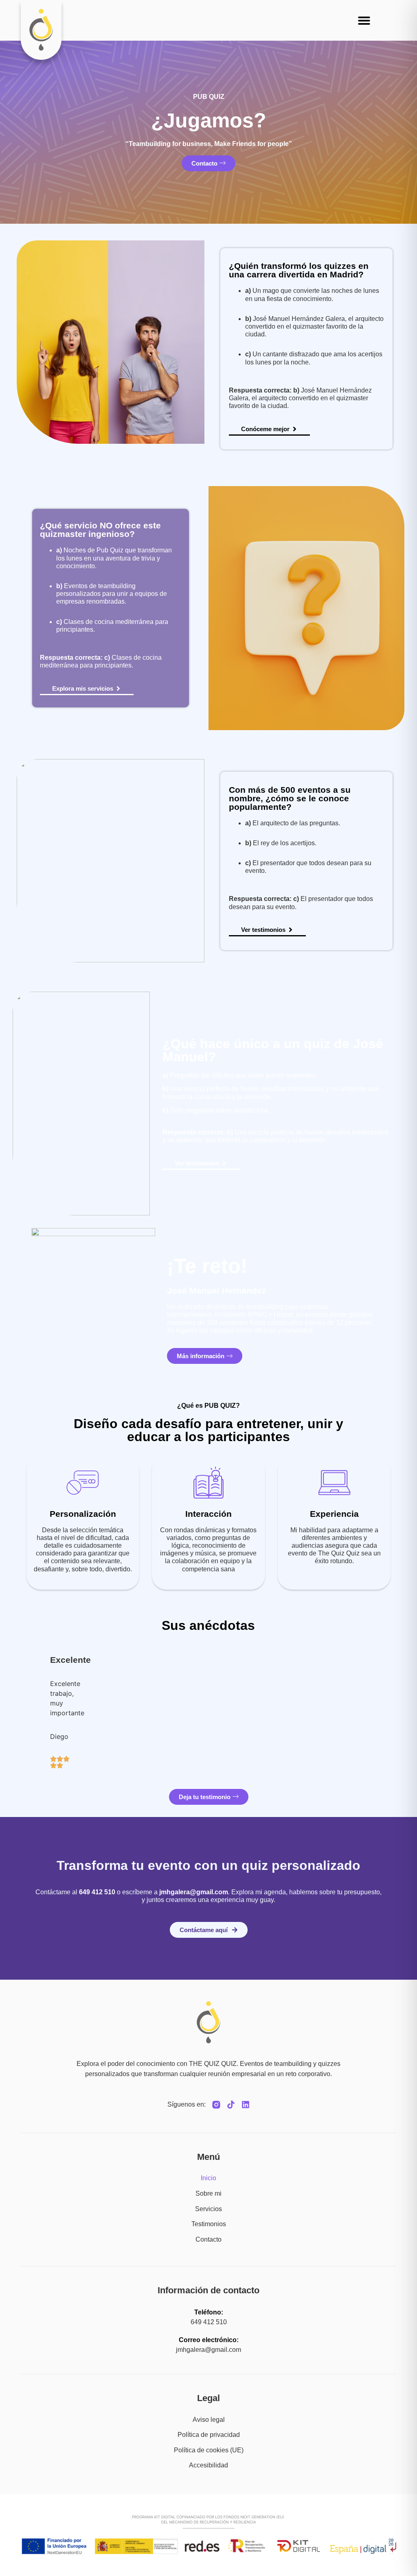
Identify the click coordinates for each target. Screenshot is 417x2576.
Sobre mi (208, 2193)
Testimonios (209, 2224)
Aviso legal (209, 2420)
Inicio (208, 2178)
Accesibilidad (208, 2465)
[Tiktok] (231, 2105)
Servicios (208, 2209)
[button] (364, 20)
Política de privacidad (209, 2435)
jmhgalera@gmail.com (194, 1892)
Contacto (208, 2239)
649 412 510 (209, 2322)
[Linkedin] (246, 2105)
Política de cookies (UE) (209, 2450)
